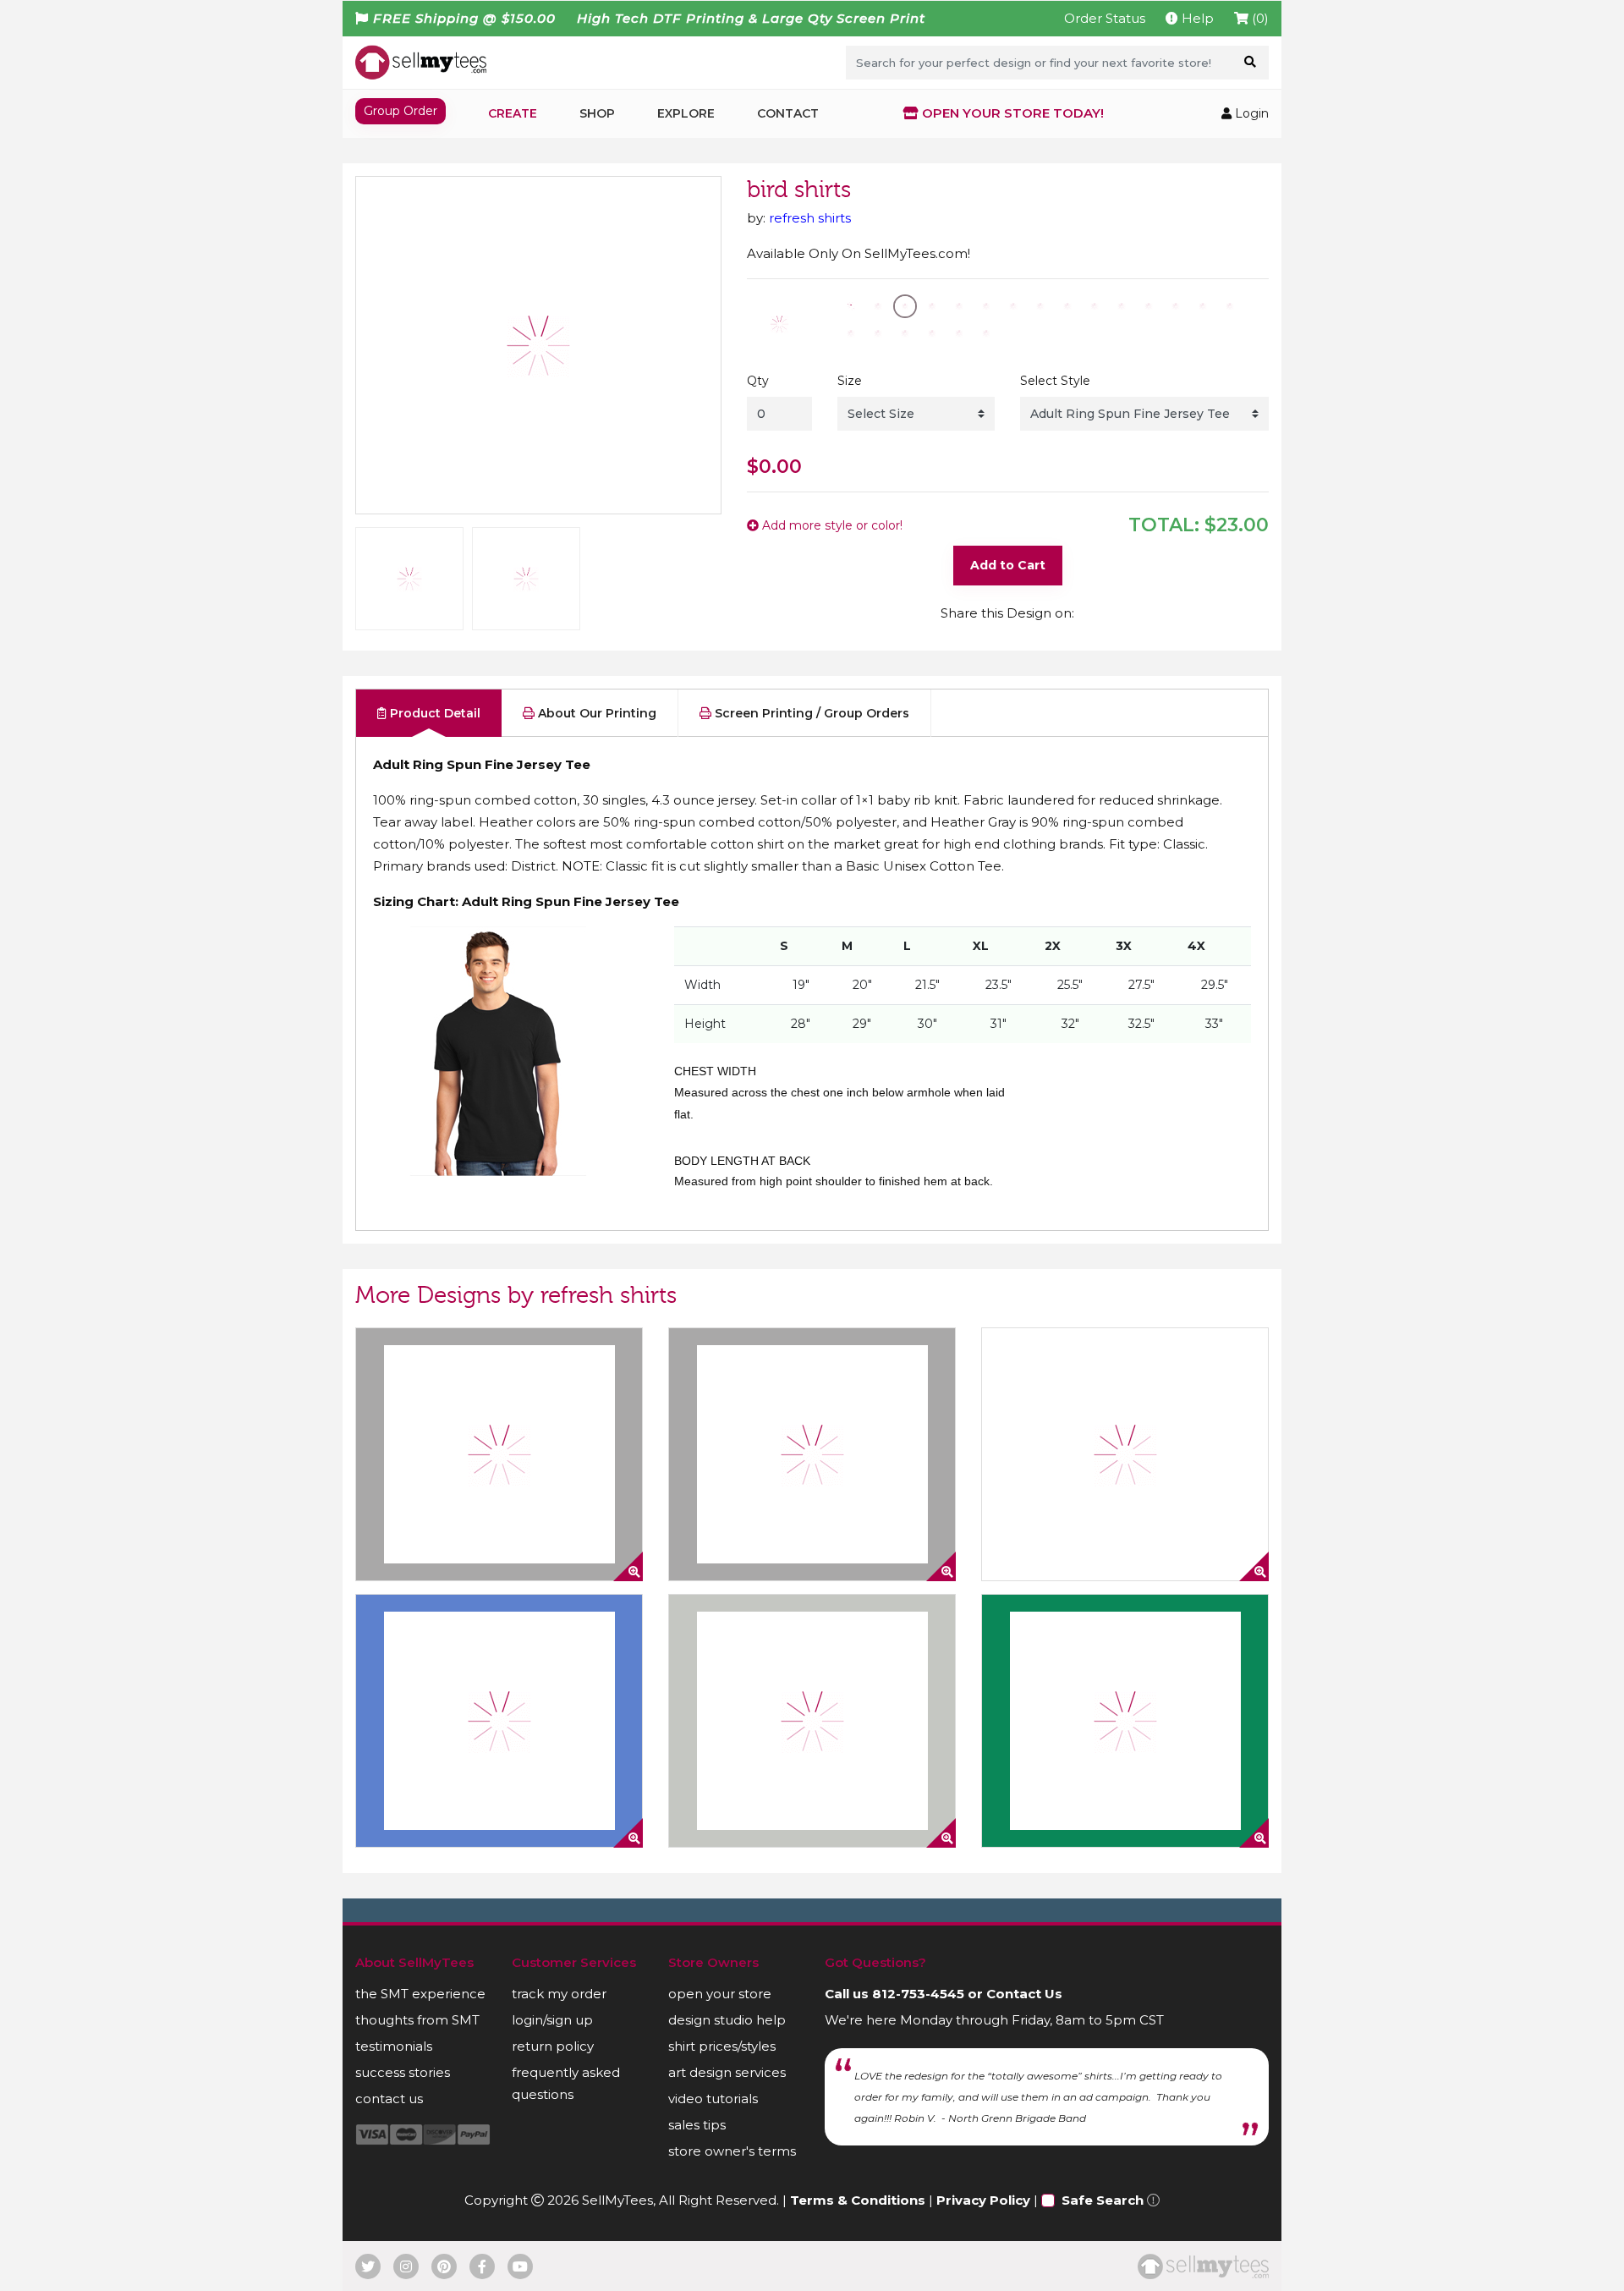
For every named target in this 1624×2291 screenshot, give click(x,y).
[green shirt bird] (1125, 1721)
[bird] (499, 1721)
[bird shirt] (812, 1454)
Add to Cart (1008, 565)
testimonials (394, 2046)
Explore (686, 113)
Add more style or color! (831, 525)
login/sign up (552, 2020)
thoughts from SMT (417, 2020)
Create (513, 113)
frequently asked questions (566, 2083)
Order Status (1105, 18)
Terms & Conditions (858, 2200)
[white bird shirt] (1125, 1454)
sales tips (697, 2125)
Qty (758, 381)
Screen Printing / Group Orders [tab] (810, 713)
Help (1196, 18)
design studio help (727, 2020)
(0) (1259, 18)
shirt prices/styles (722, 2046)
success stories (403, 2072)
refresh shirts (810, 218)
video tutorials (713, 2099)
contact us (389, 2099)
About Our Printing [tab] (595, 713)
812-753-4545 (918, 1994)
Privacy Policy (983, 2200)
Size (850, 381)
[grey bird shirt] (499, 1454)
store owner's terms (732, 2151)
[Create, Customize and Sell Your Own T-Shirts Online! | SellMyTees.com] (421, 62)
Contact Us (1024, 1994)
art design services (727, 2072)
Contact (788, 113)
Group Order (401, 111)
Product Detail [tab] (433, 713)
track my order (559, 1994)
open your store (720, 1994)
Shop (597, 113)
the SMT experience (420, 1994)
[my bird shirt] (812, 1721)
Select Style (1055, 381)
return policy (553, 2046)
